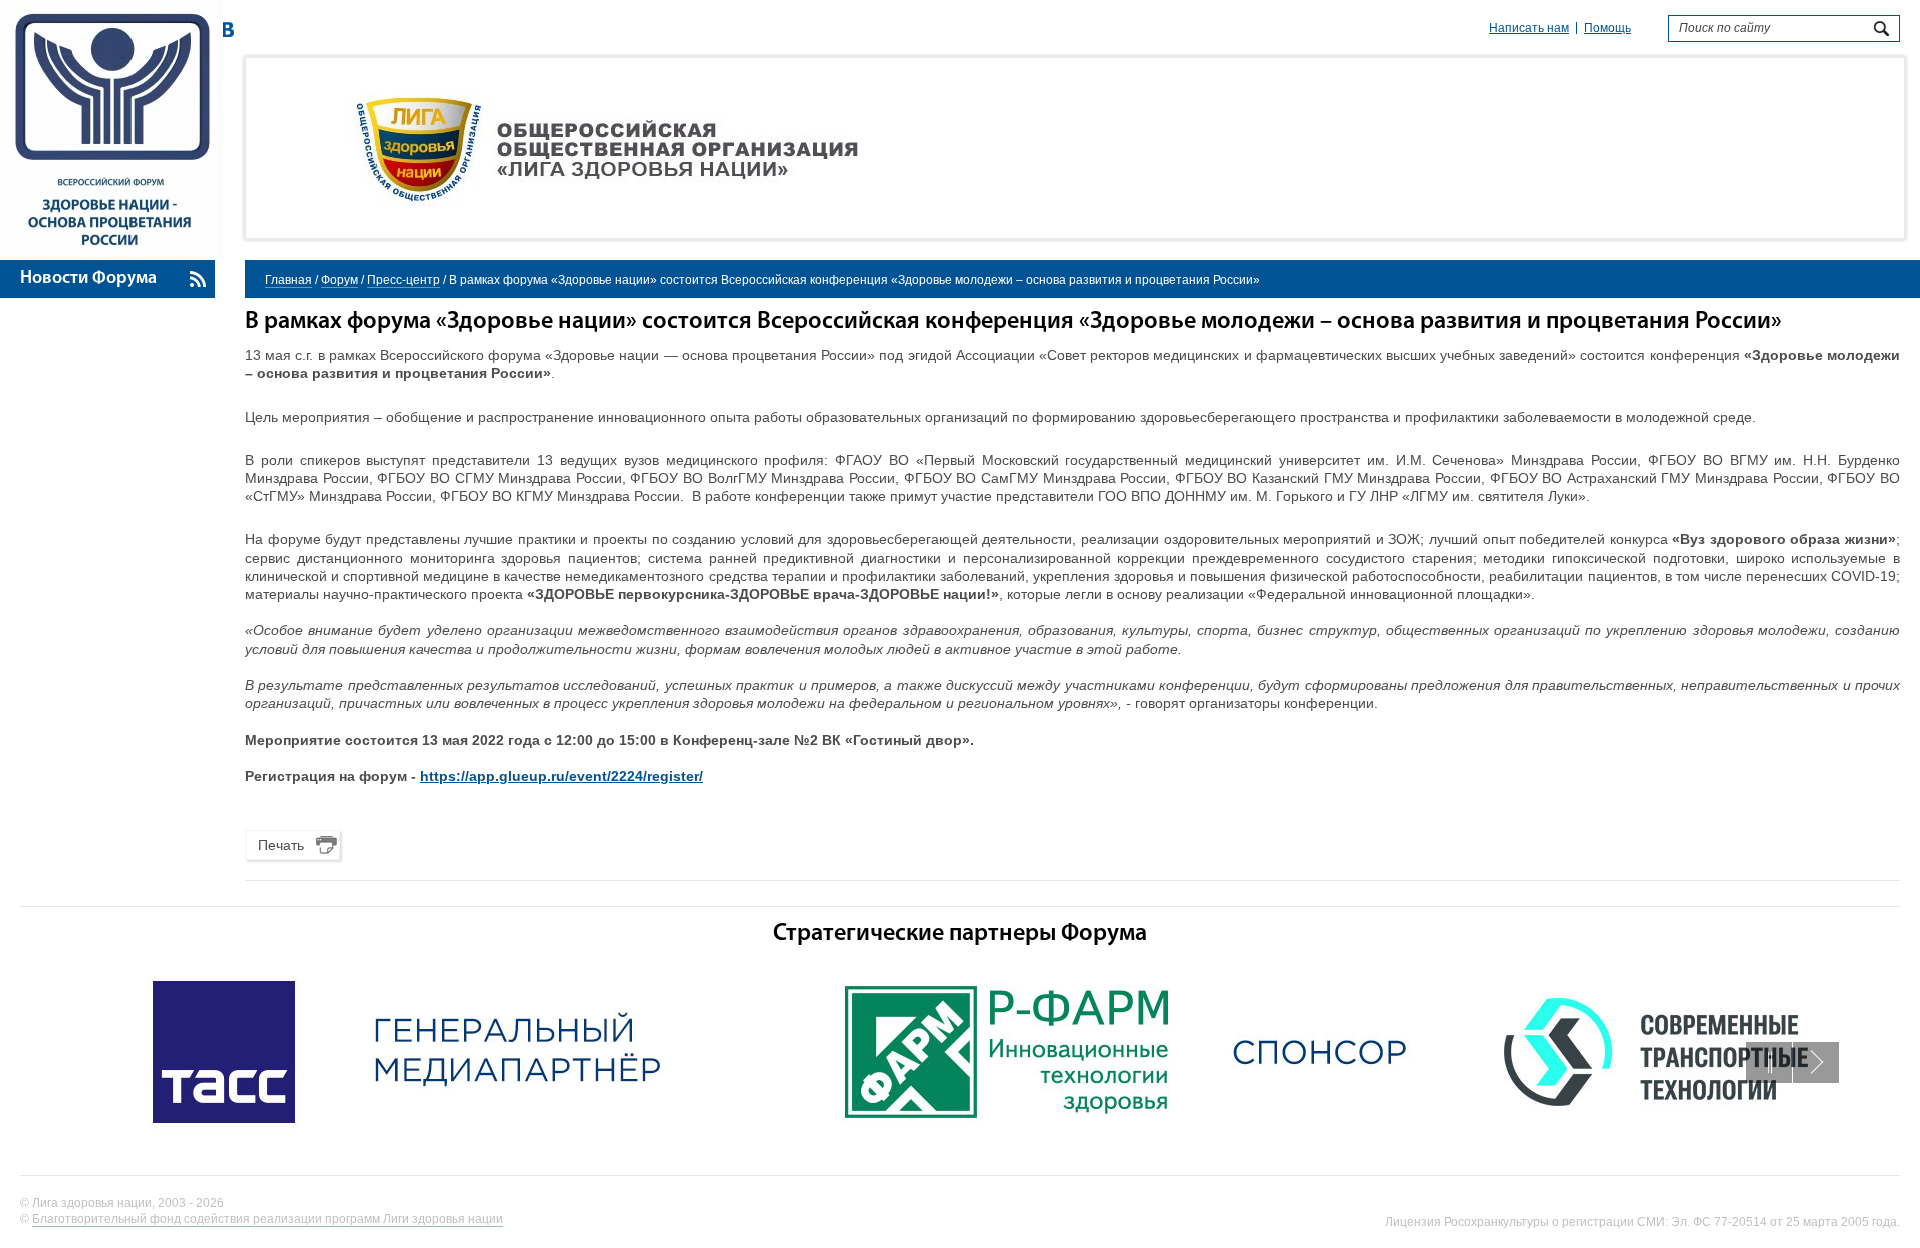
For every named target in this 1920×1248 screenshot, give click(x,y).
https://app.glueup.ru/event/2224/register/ (561, 776)
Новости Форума (88, 279)
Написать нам (1529, 28)
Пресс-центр (403, 280)
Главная (288, 280)
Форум (339, 280)
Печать (281, 845)
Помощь (1607, 28)
